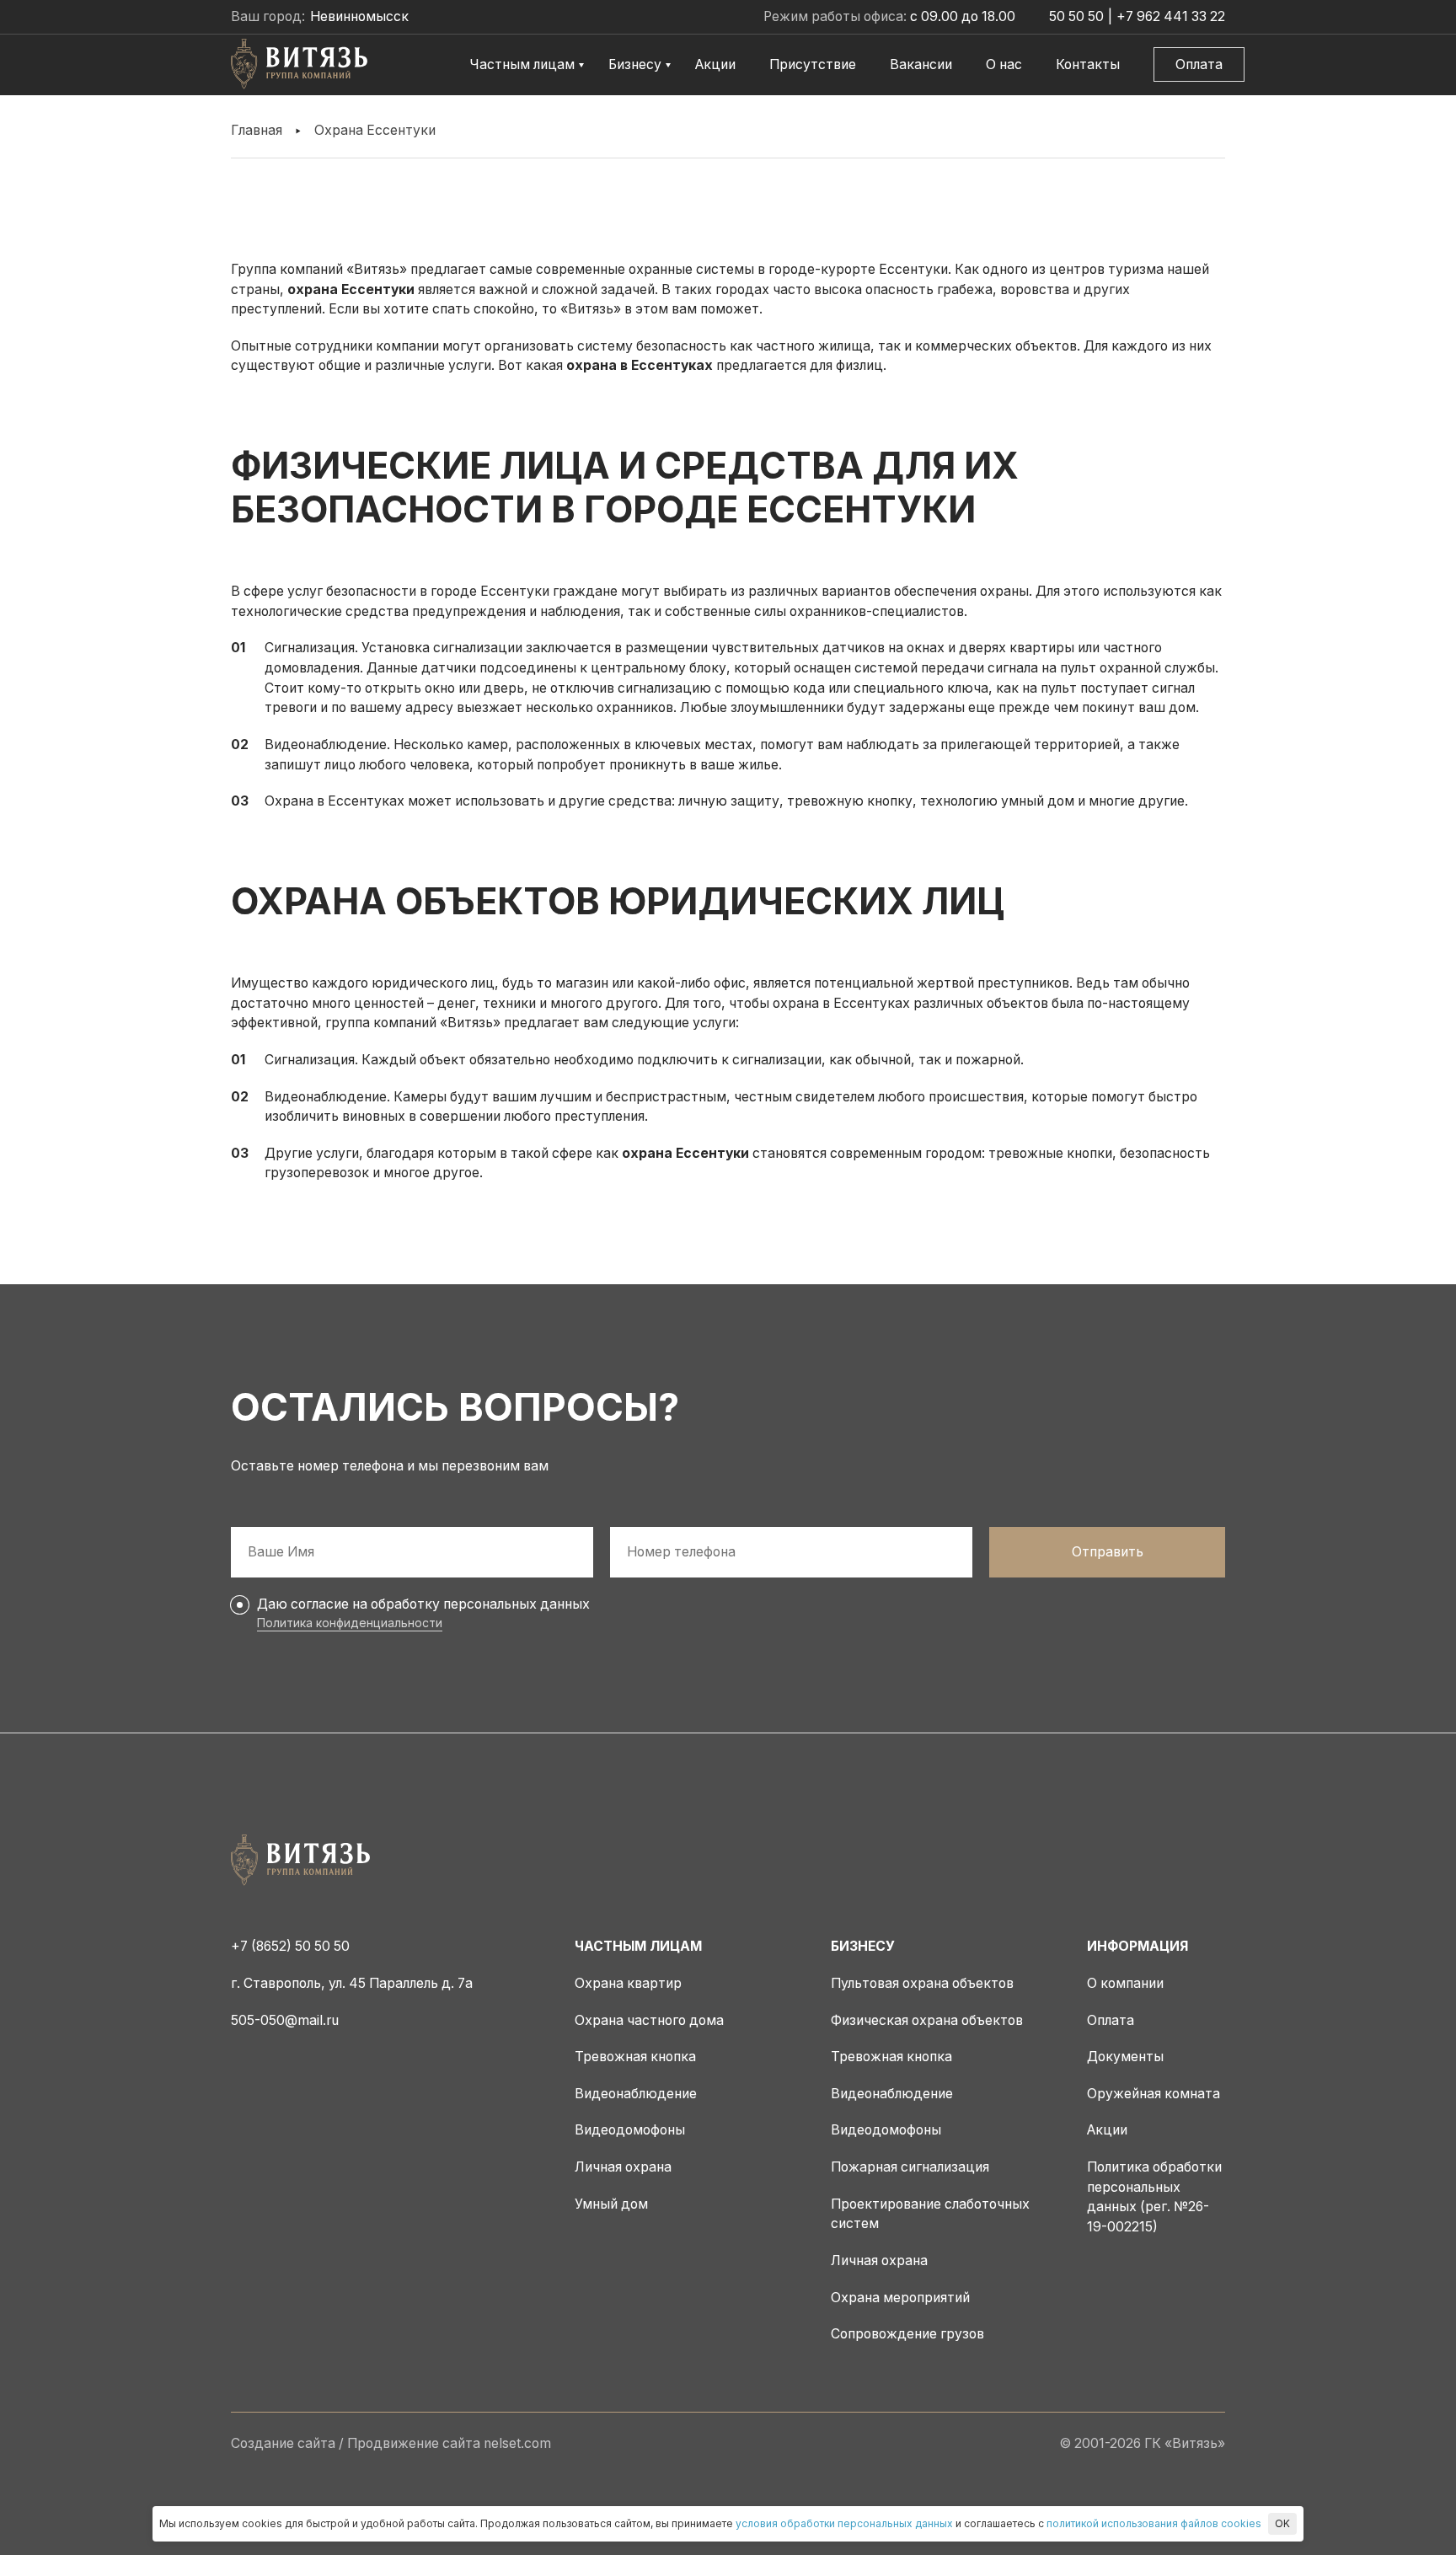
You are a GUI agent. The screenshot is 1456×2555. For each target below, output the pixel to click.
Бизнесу (635, 64)
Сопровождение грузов (907, 2334)
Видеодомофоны (630, 2130)
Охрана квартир (628, 1983)
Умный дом (611, 2204)
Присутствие (813, 64)
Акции (715, 64)
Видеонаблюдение (636, 2094)
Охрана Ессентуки (375, 130)
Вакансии (921, 64)
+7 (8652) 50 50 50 (290, 1946)
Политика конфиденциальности (350, 1623)
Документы (1125, 2057)
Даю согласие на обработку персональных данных (423, 1604)
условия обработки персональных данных (844, 2523)
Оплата (1199, 64)
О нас (1004, 64)
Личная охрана (623, 2167)
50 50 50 (1076, 16)
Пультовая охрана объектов (922, 1983)
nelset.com (517, 2443)
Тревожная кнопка (635, 2057)
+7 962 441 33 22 (1171, 16)
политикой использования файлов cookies (1154, 2523)
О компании (1125, 1983)
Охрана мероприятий (900, 2298)
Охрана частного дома (649, 2020)
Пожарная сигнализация (910, 2167)
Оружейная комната (1154, 2094)
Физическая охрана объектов (927, 2020)
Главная (257, 130)
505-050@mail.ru (285, 2020)
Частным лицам (522, 64)
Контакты (1088, 64)
